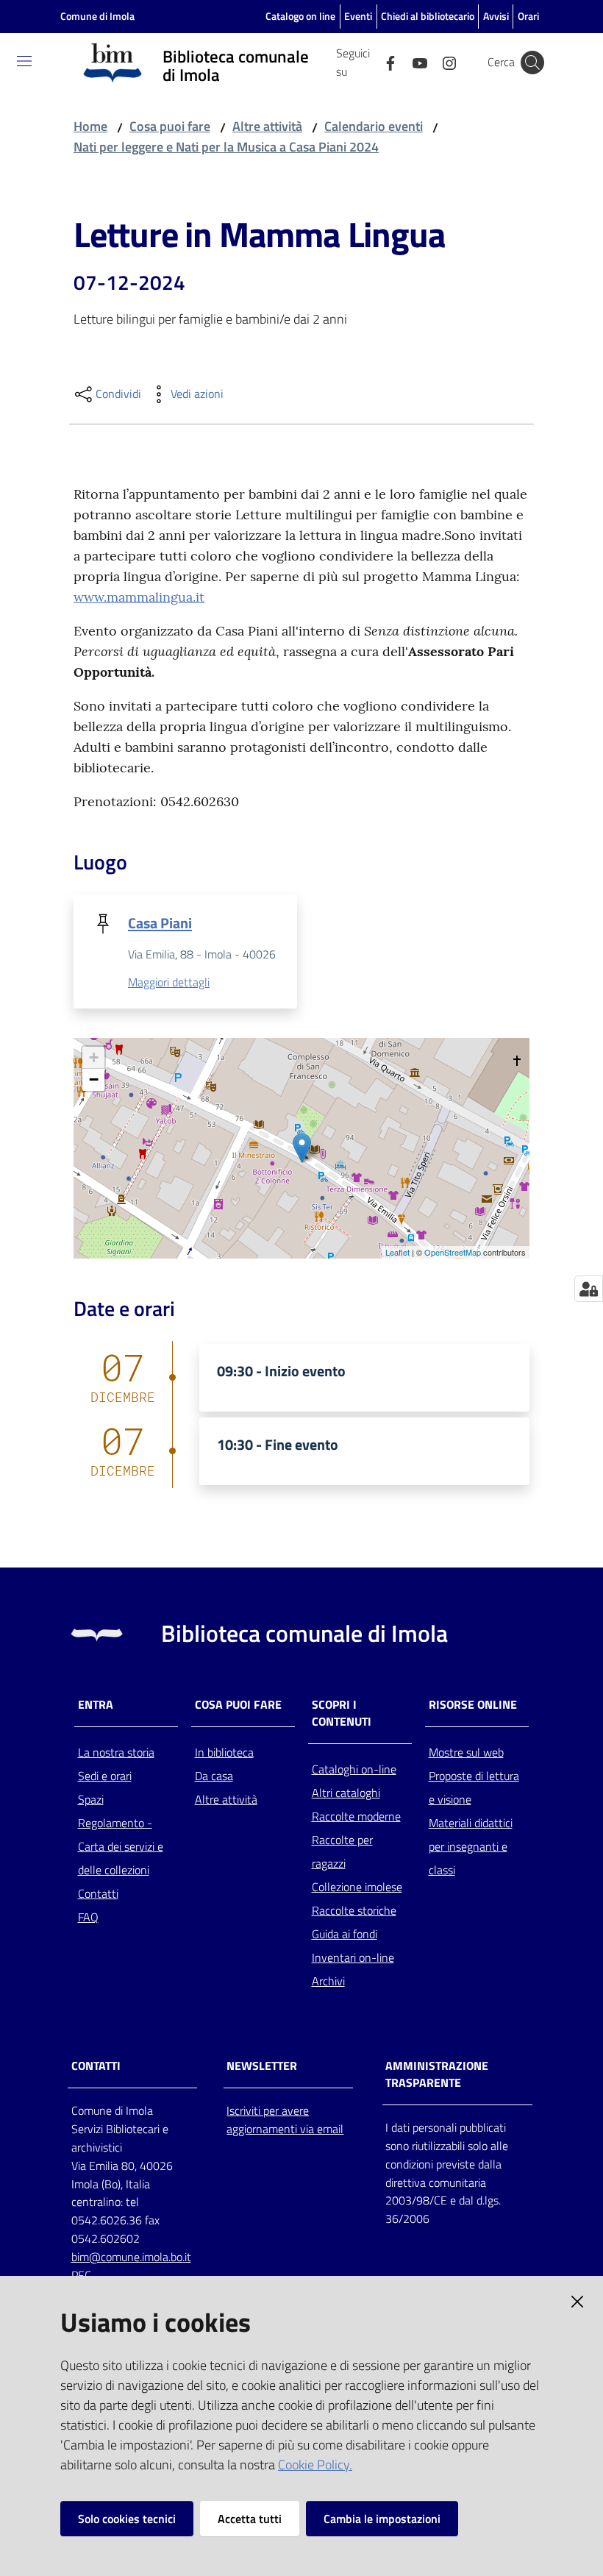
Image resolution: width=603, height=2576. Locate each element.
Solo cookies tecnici (127, 2519)
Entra (96, 1705)
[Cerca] (532, 63)
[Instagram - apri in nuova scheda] (443, 62)
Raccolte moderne (356, 1816)
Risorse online (473, 1705)
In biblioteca (224, 1752)
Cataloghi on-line (354, 1769)
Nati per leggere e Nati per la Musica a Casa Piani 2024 (226, 147)
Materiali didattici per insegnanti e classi (471, 1846)
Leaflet (397, 1252)
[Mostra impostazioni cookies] (589, 1289)
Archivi (328, 1981)
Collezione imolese (357, 1887)
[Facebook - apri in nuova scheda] (385, 62)
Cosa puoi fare (170, 126)
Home (90, 126)
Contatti (98, 1893)
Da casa (214, 1776)
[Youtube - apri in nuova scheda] (414, 62)
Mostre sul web (466, 1752)
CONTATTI (96, 2066)
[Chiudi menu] (550, 29)
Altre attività (267, 126)
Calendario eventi (374, 126)
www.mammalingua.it (139, 597)
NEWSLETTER (262, 2066)
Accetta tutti (250, 2519)
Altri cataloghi (346, 1793)
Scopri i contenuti (342, 1713)
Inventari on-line (353, 1957)
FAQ (88, 1917)
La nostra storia (116, 1752)
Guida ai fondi (345, 1934)
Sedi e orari (105, 1776)
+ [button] (94, 1057)
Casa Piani (160, 923)
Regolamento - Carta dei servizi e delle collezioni (121, 1846)
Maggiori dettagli (169, 982)
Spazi (91, 1799)
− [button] (94, 1079)
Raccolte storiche (354, 1910)
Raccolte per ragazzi (342, 1851)
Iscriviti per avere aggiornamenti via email (285, 2120)
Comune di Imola (97, 16)
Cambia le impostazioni (382, 2519)
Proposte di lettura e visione (474, 1787)
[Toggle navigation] (24, 61)
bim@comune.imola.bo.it (131, 2257)
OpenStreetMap (453, 1252)
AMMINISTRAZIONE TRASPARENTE (437, 2074)
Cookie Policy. (315, 2465)
